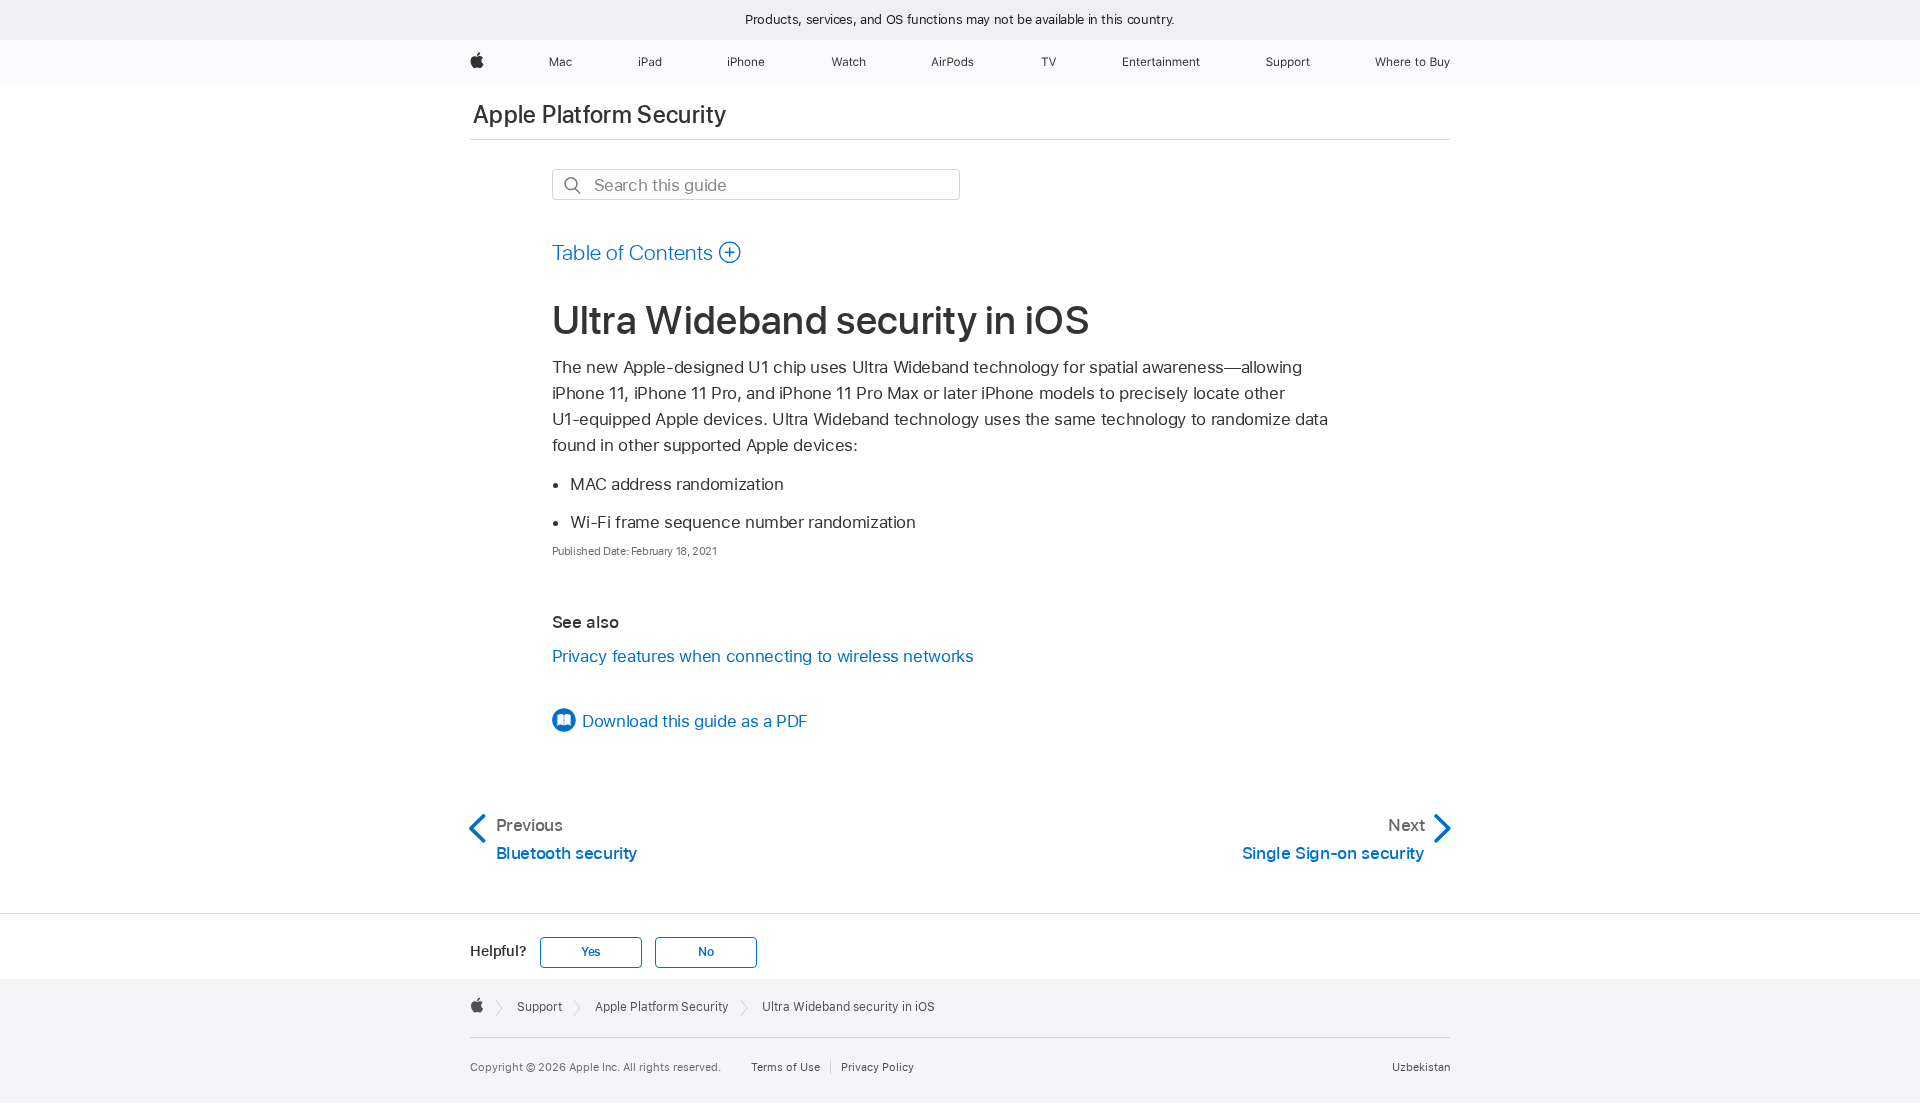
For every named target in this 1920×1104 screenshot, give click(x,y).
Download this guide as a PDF (695, 721)
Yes (591, 952)
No (706, 952)
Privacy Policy (877, 1067)
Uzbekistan (1421, 1067)
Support (539, 1007)
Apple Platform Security (599, 114)
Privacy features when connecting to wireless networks (763, 656)
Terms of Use (785, 1067)
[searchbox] (756, 184)
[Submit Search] (573, 185)
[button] (647, 252)
